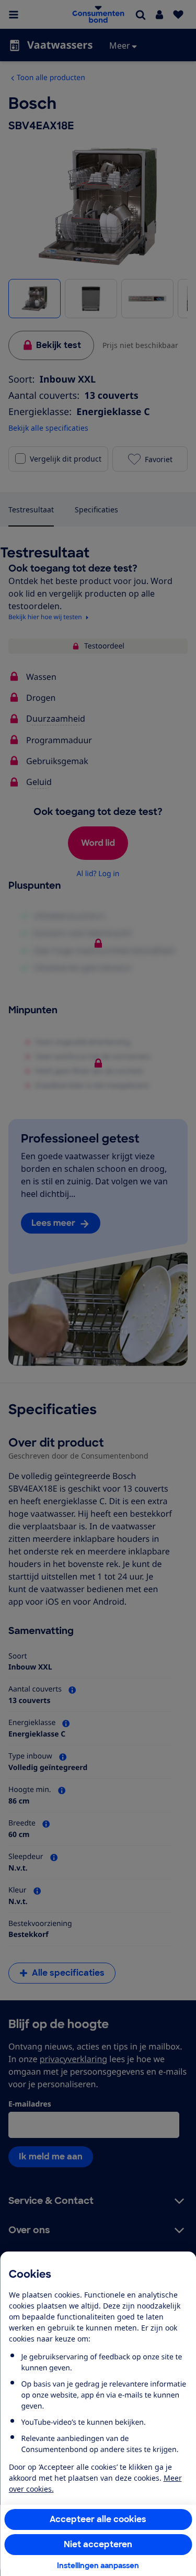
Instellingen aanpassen (98, 2566)
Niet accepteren (98, 2544)
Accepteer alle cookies (98, 2519)
